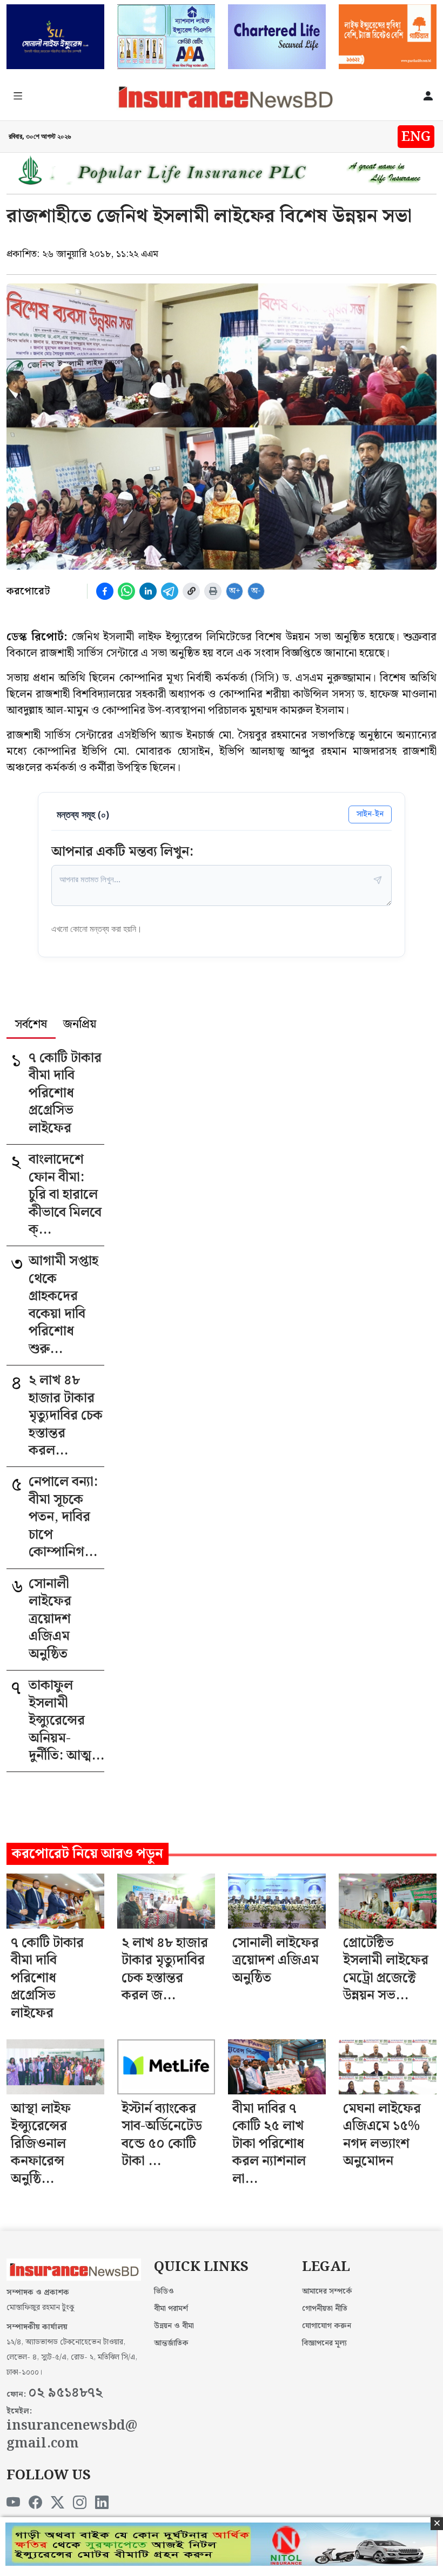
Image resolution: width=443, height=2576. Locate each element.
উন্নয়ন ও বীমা (174, 2326)
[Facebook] (35, 2503)
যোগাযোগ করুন (327, 2326)
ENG (416, 137)
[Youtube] (13, 2503)
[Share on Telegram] (170, 591)
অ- (256, 591)
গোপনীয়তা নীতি (325, 2309)
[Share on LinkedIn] (148, 591)
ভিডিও (164, 2291)
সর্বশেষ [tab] (31, 1025)
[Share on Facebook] (105, 591)
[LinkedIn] (102, 2503)
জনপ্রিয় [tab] (80, 1025)
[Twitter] (58, 2503)
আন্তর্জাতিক (171, 2343)
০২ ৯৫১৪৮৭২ (65, 2393)
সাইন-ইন (370, 814)
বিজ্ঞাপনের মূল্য (324, 2343)
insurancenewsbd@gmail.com (72, 2435)
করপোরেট (28, 591)
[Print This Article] (213, 591)
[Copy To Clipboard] (191, 591)
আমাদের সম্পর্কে (327, 2291)
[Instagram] (80, 2503)
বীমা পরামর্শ (171, 2309)
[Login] (428, 97)
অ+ (235, 591)
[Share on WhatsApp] (126, 591)
